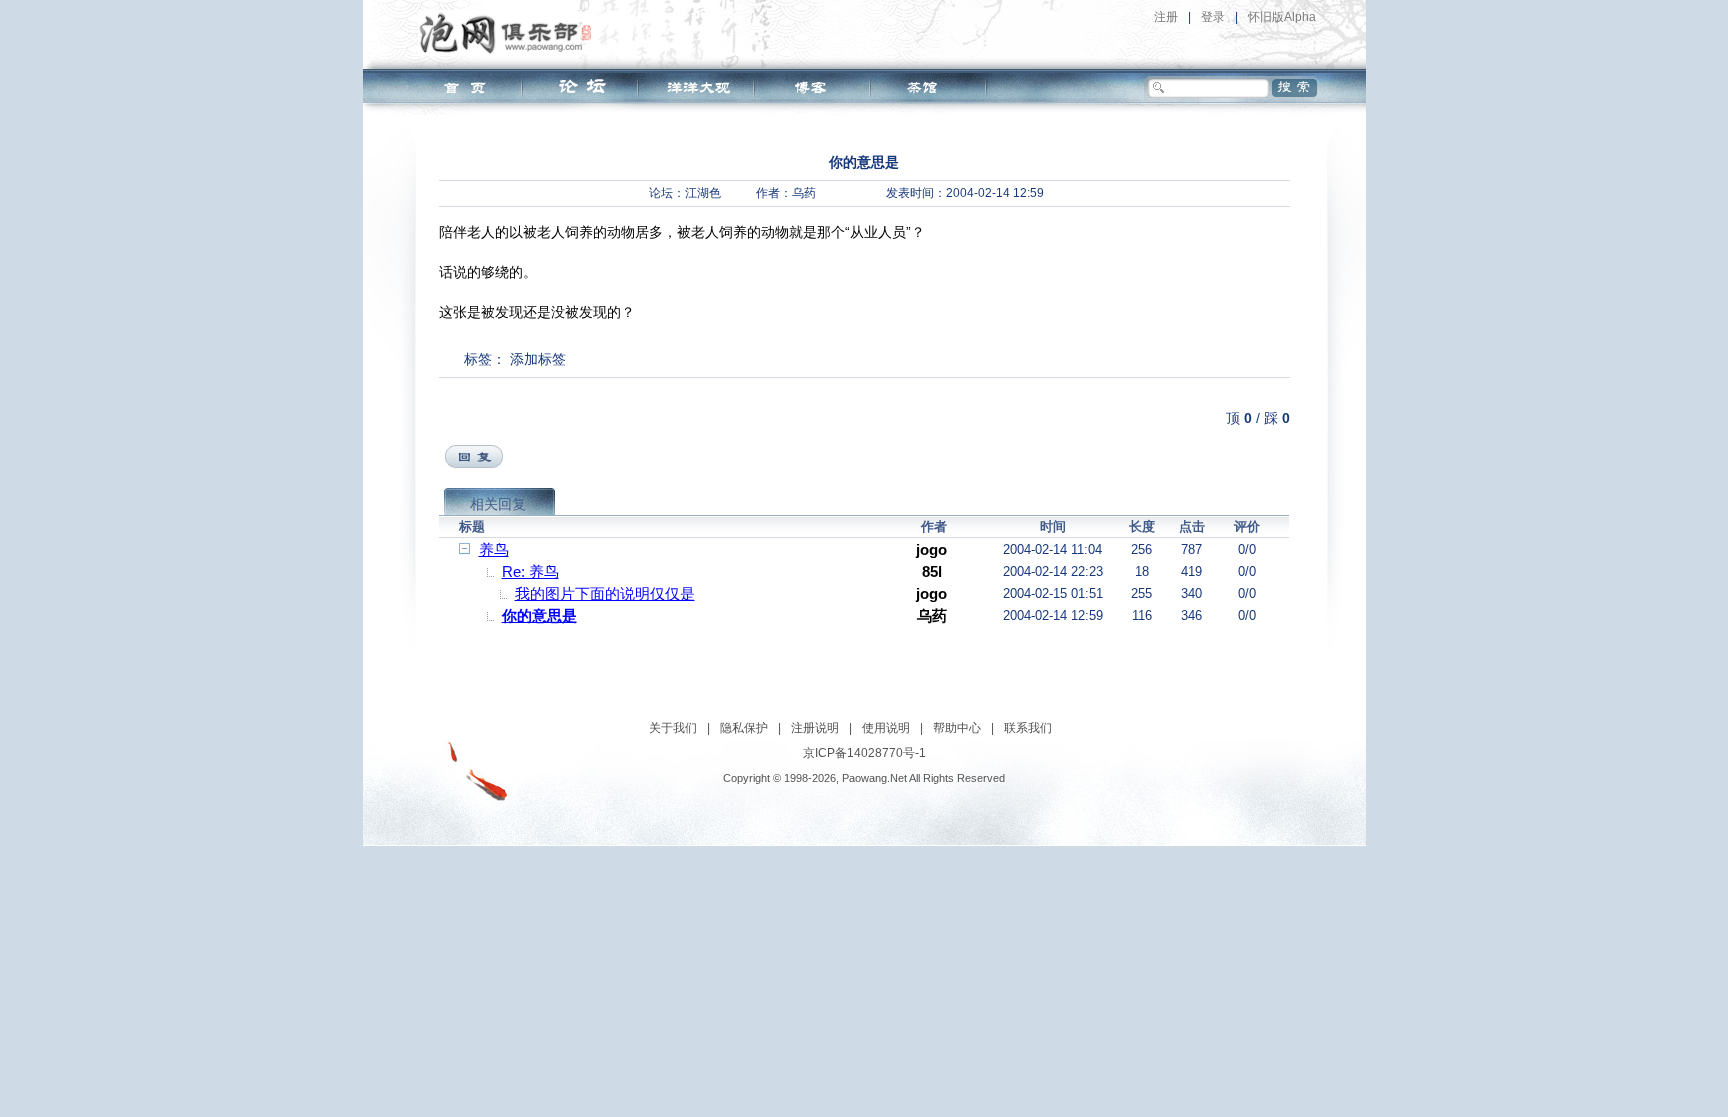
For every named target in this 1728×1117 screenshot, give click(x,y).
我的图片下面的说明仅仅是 (605, 593)
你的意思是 (539, 615)
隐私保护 (744, 728)
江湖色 (703, 193)
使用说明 (886, 728)
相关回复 (498, 504)
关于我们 (673, 728)
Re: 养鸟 (530, 571)
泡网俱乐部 (510, 33)
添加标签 (538, 359)
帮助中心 (957, 728)
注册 (1166, 17)
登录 (1213, 17)
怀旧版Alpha (1282, 17)
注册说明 (815, 728)
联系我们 (1028, 728)
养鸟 (494, 549)
